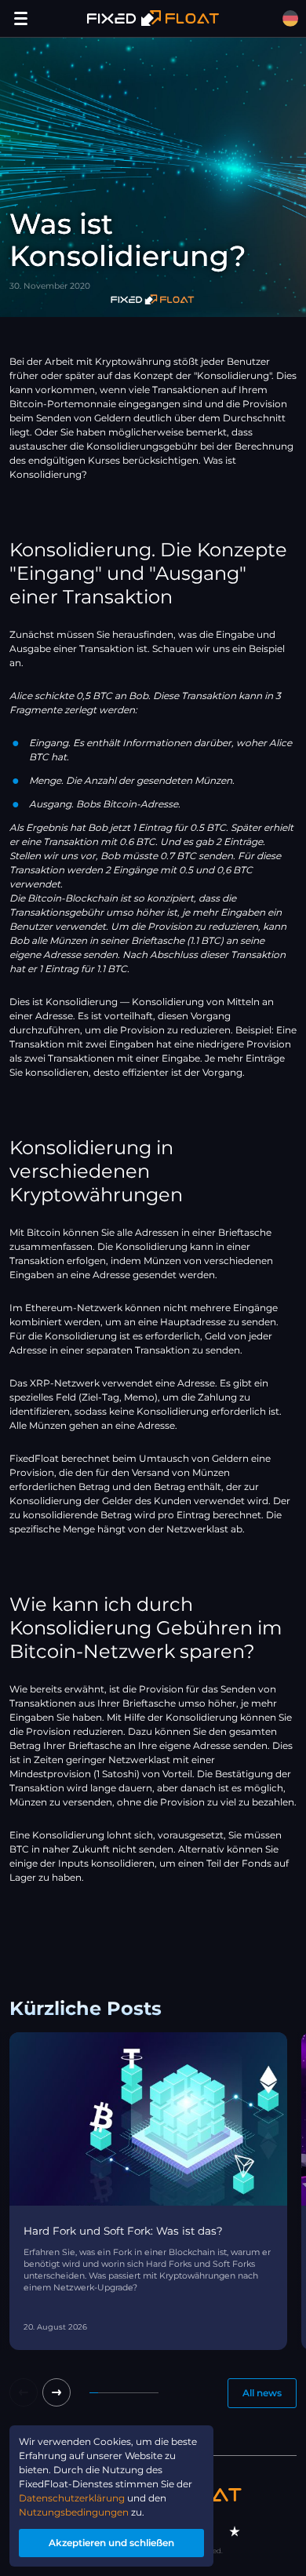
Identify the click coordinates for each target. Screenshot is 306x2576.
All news (262, 2393)
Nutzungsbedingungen (74, 2512)
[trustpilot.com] (235, 2531)
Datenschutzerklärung (72, 2498)
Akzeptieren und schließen (111, 2543)
